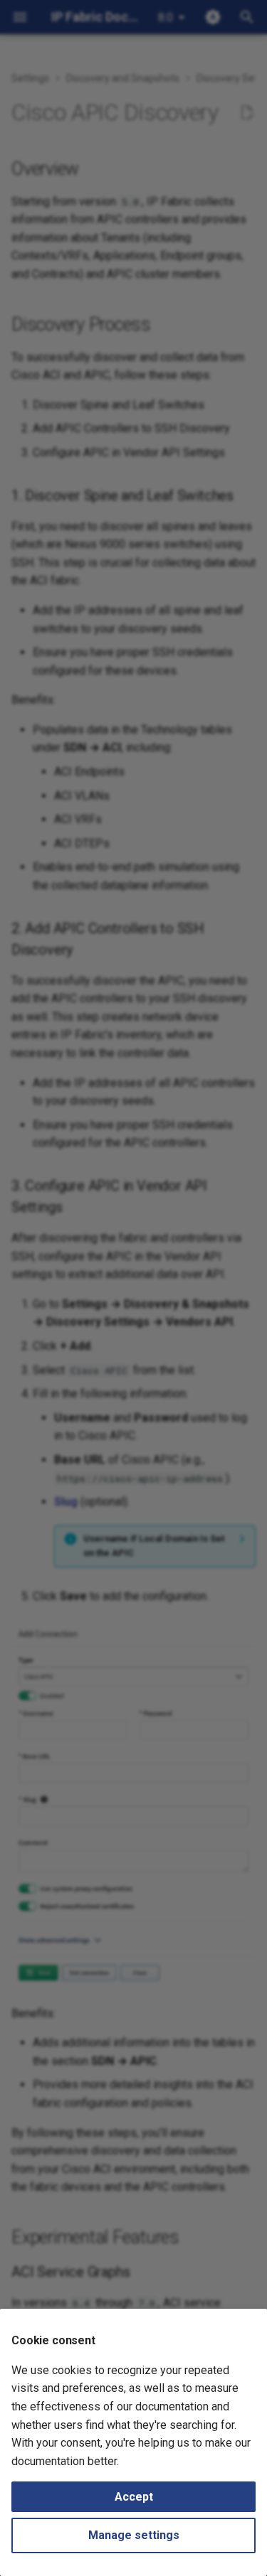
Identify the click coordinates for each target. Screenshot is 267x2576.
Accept (134, 2497)
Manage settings (134, 2535)
